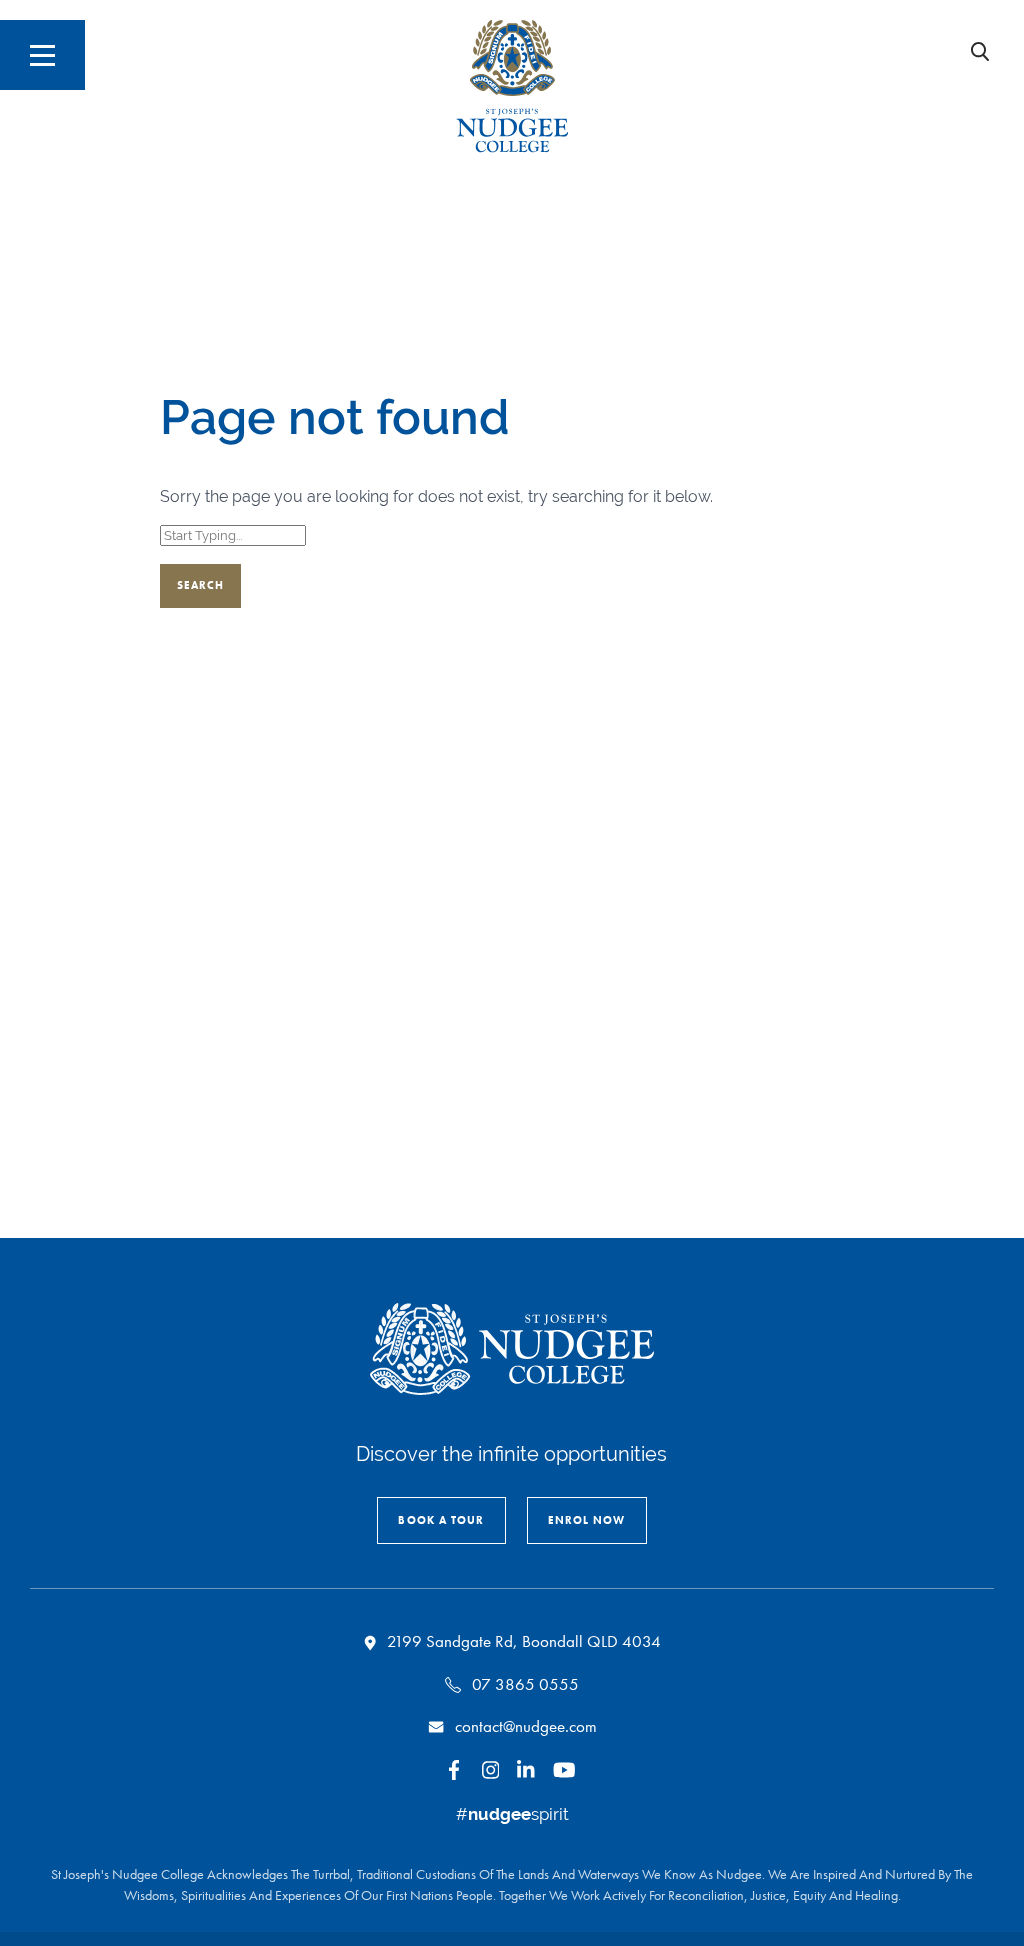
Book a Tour (441, 1520)
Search (201, 585)
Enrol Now (587, 1520)
